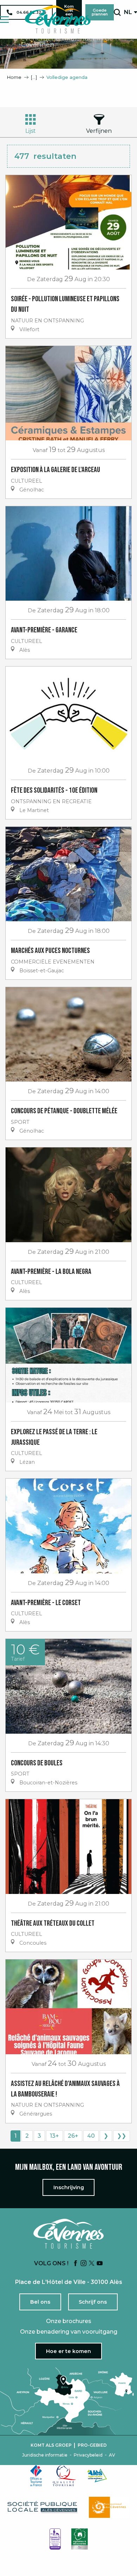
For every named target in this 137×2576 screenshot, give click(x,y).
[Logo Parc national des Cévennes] (109, 2507)
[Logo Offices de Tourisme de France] (36, 2476)
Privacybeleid (88, 2455)
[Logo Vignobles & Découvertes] (80, 2539)
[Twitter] (92, 2264)
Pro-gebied (92, 2445)
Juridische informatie (45, 2455)
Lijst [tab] (31, 131)
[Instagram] (84, 2264)
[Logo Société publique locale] (43, 2507)
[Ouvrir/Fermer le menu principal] (4, 20)
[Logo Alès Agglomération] (97, 2475)
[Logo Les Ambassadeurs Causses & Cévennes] (55, 2539)
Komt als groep (51, 2445)
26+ (73, 2136)
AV (112, 2455)
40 (91, 2136)
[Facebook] (76, 2264)
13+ (54, 2136)
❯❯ (122, 2136)
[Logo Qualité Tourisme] (65, 2476)
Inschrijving (69, 2187)
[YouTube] (100, 2264)
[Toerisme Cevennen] (58, 19)
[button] (117, 12)
